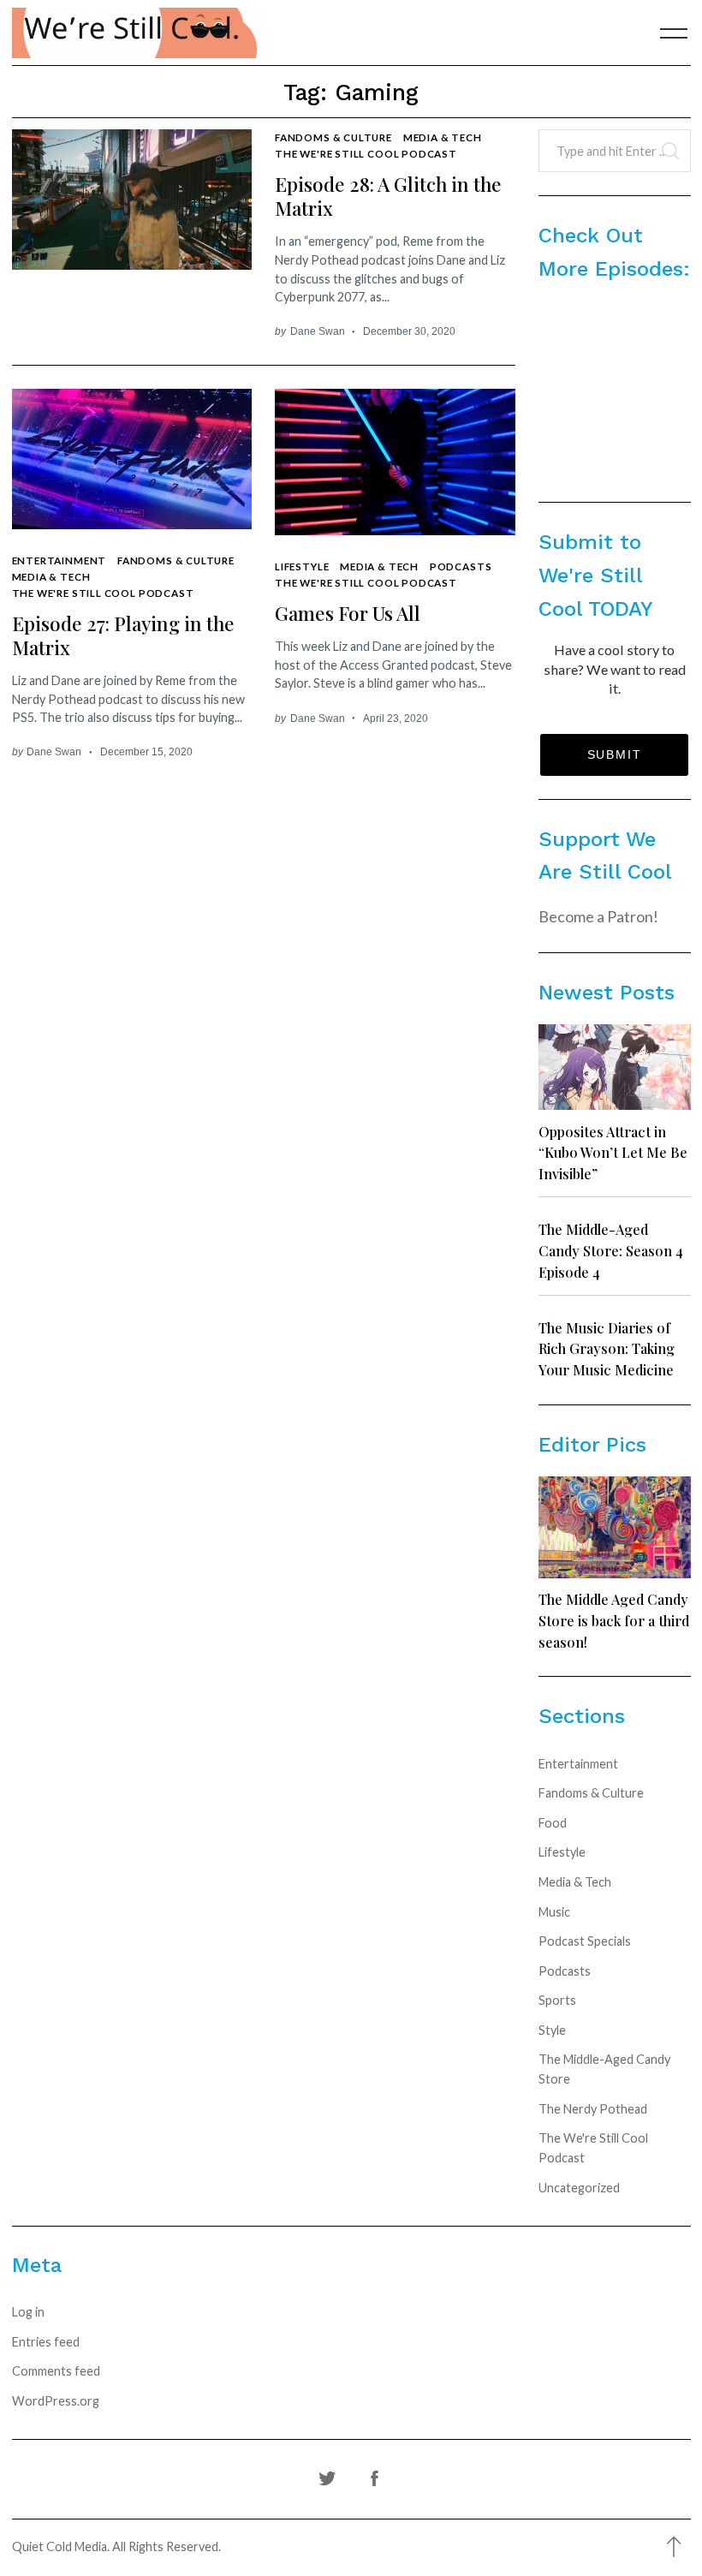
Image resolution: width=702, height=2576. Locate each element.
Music (554, 1912)
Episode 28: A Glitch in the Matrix (388, 196)
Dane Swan (318, 331)
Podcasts (461, 566)
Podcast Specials (585, 1941)
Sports (557, 2000)
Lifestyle (302, 566)
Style (552, 2030)
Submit (615, 754)
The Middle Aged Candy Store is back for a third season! (614, 1620)
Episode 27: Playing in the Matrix (123, 635)
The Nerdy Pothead (593, 2109)
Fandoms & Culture (333, 137)
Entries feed (46, 2342)
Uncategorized (579, 2188)
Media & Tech (443, 137)
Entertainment (59, 560)
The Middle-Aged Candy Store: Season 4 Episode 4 (611, 1250)
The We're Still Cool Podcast (366, 153)
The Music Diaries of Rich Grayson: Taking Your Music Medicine (607, 1348)
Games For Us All (348, 613)
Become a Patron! (598, 916)
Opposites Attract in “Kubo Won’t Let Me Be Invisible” (613, 1152)
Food (553, 1823)
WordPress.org (56, 2401)
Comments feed (56, 2371)
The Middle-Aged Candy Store (604, 2069)
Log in (28, 2312)
